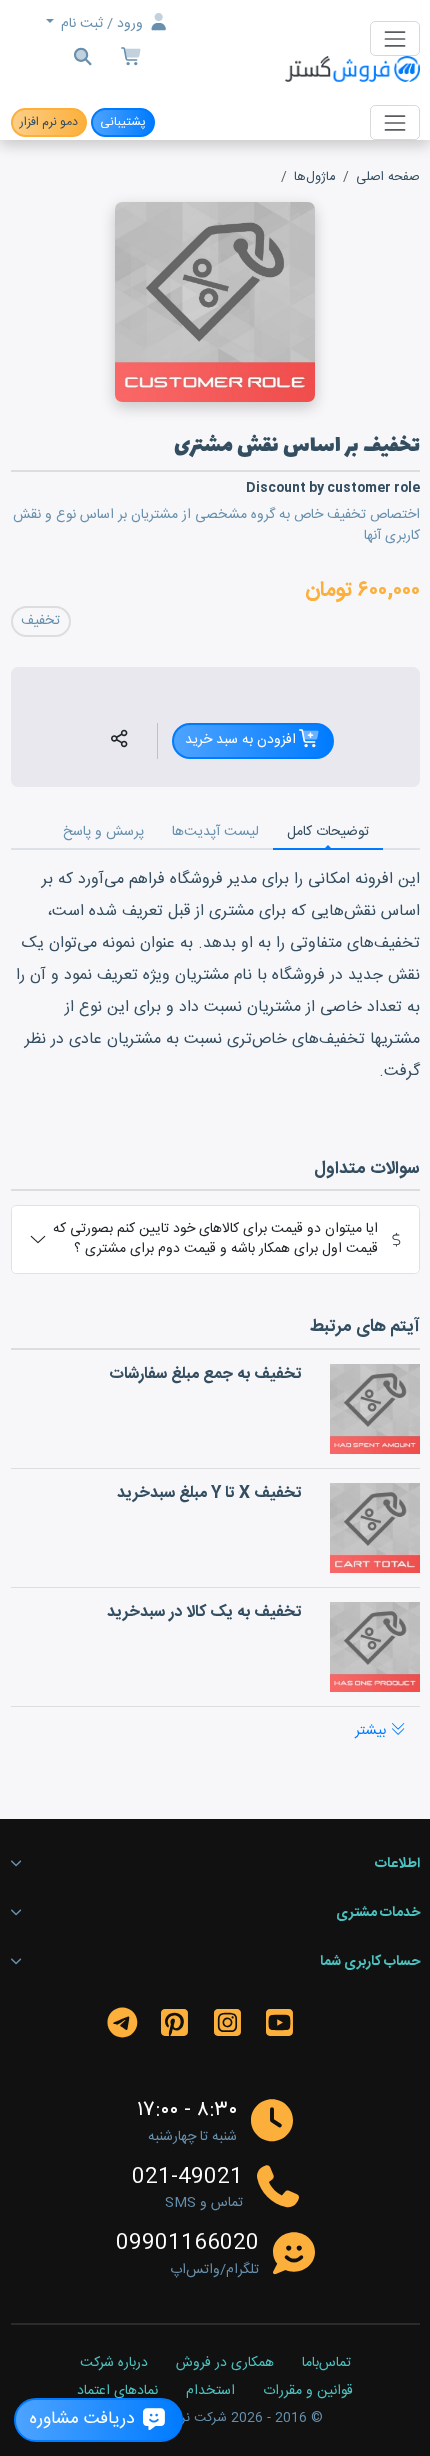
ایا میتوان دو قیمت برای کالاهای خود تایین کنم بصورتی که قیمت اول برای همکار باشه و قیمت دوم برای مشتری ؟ (215, 1239)
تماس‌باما (326, 2364)
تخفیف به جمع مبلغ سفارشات (205, 1374)
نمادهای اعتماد (117, 2392)
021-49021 (187, 2178)
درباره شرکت (114, 2364)
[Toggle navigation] (394, 38)
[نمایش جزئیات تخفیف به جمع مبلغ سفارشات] (375, 1409)
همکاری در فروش (225, 2364)
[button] (119, 741)
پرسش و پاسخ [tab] (103, 832)
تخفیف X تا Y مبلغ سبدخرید (209, 1493)
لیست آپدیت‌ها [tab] (215, 832)
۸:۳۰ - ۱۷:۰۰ (187, 2110)
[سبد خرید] (133, 59)
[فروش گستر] (352, 70)
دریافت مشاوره (85, 2419)
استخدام (210, 2392)
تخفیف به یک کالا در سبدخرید (204, 1612)
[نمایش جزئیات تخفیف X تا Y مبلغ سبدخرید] (375, 1528)
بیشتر (372, 1731)
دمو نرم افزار (49, 122)
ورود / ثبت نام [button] (102, 24)
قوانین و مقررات (308, 2392)
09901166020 (187, 2244)
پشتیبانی (123, 122)
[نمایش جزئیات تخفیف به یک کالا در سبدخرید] (375, 1647)
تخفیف (40, 621)
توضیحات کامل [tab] (328, 832)
